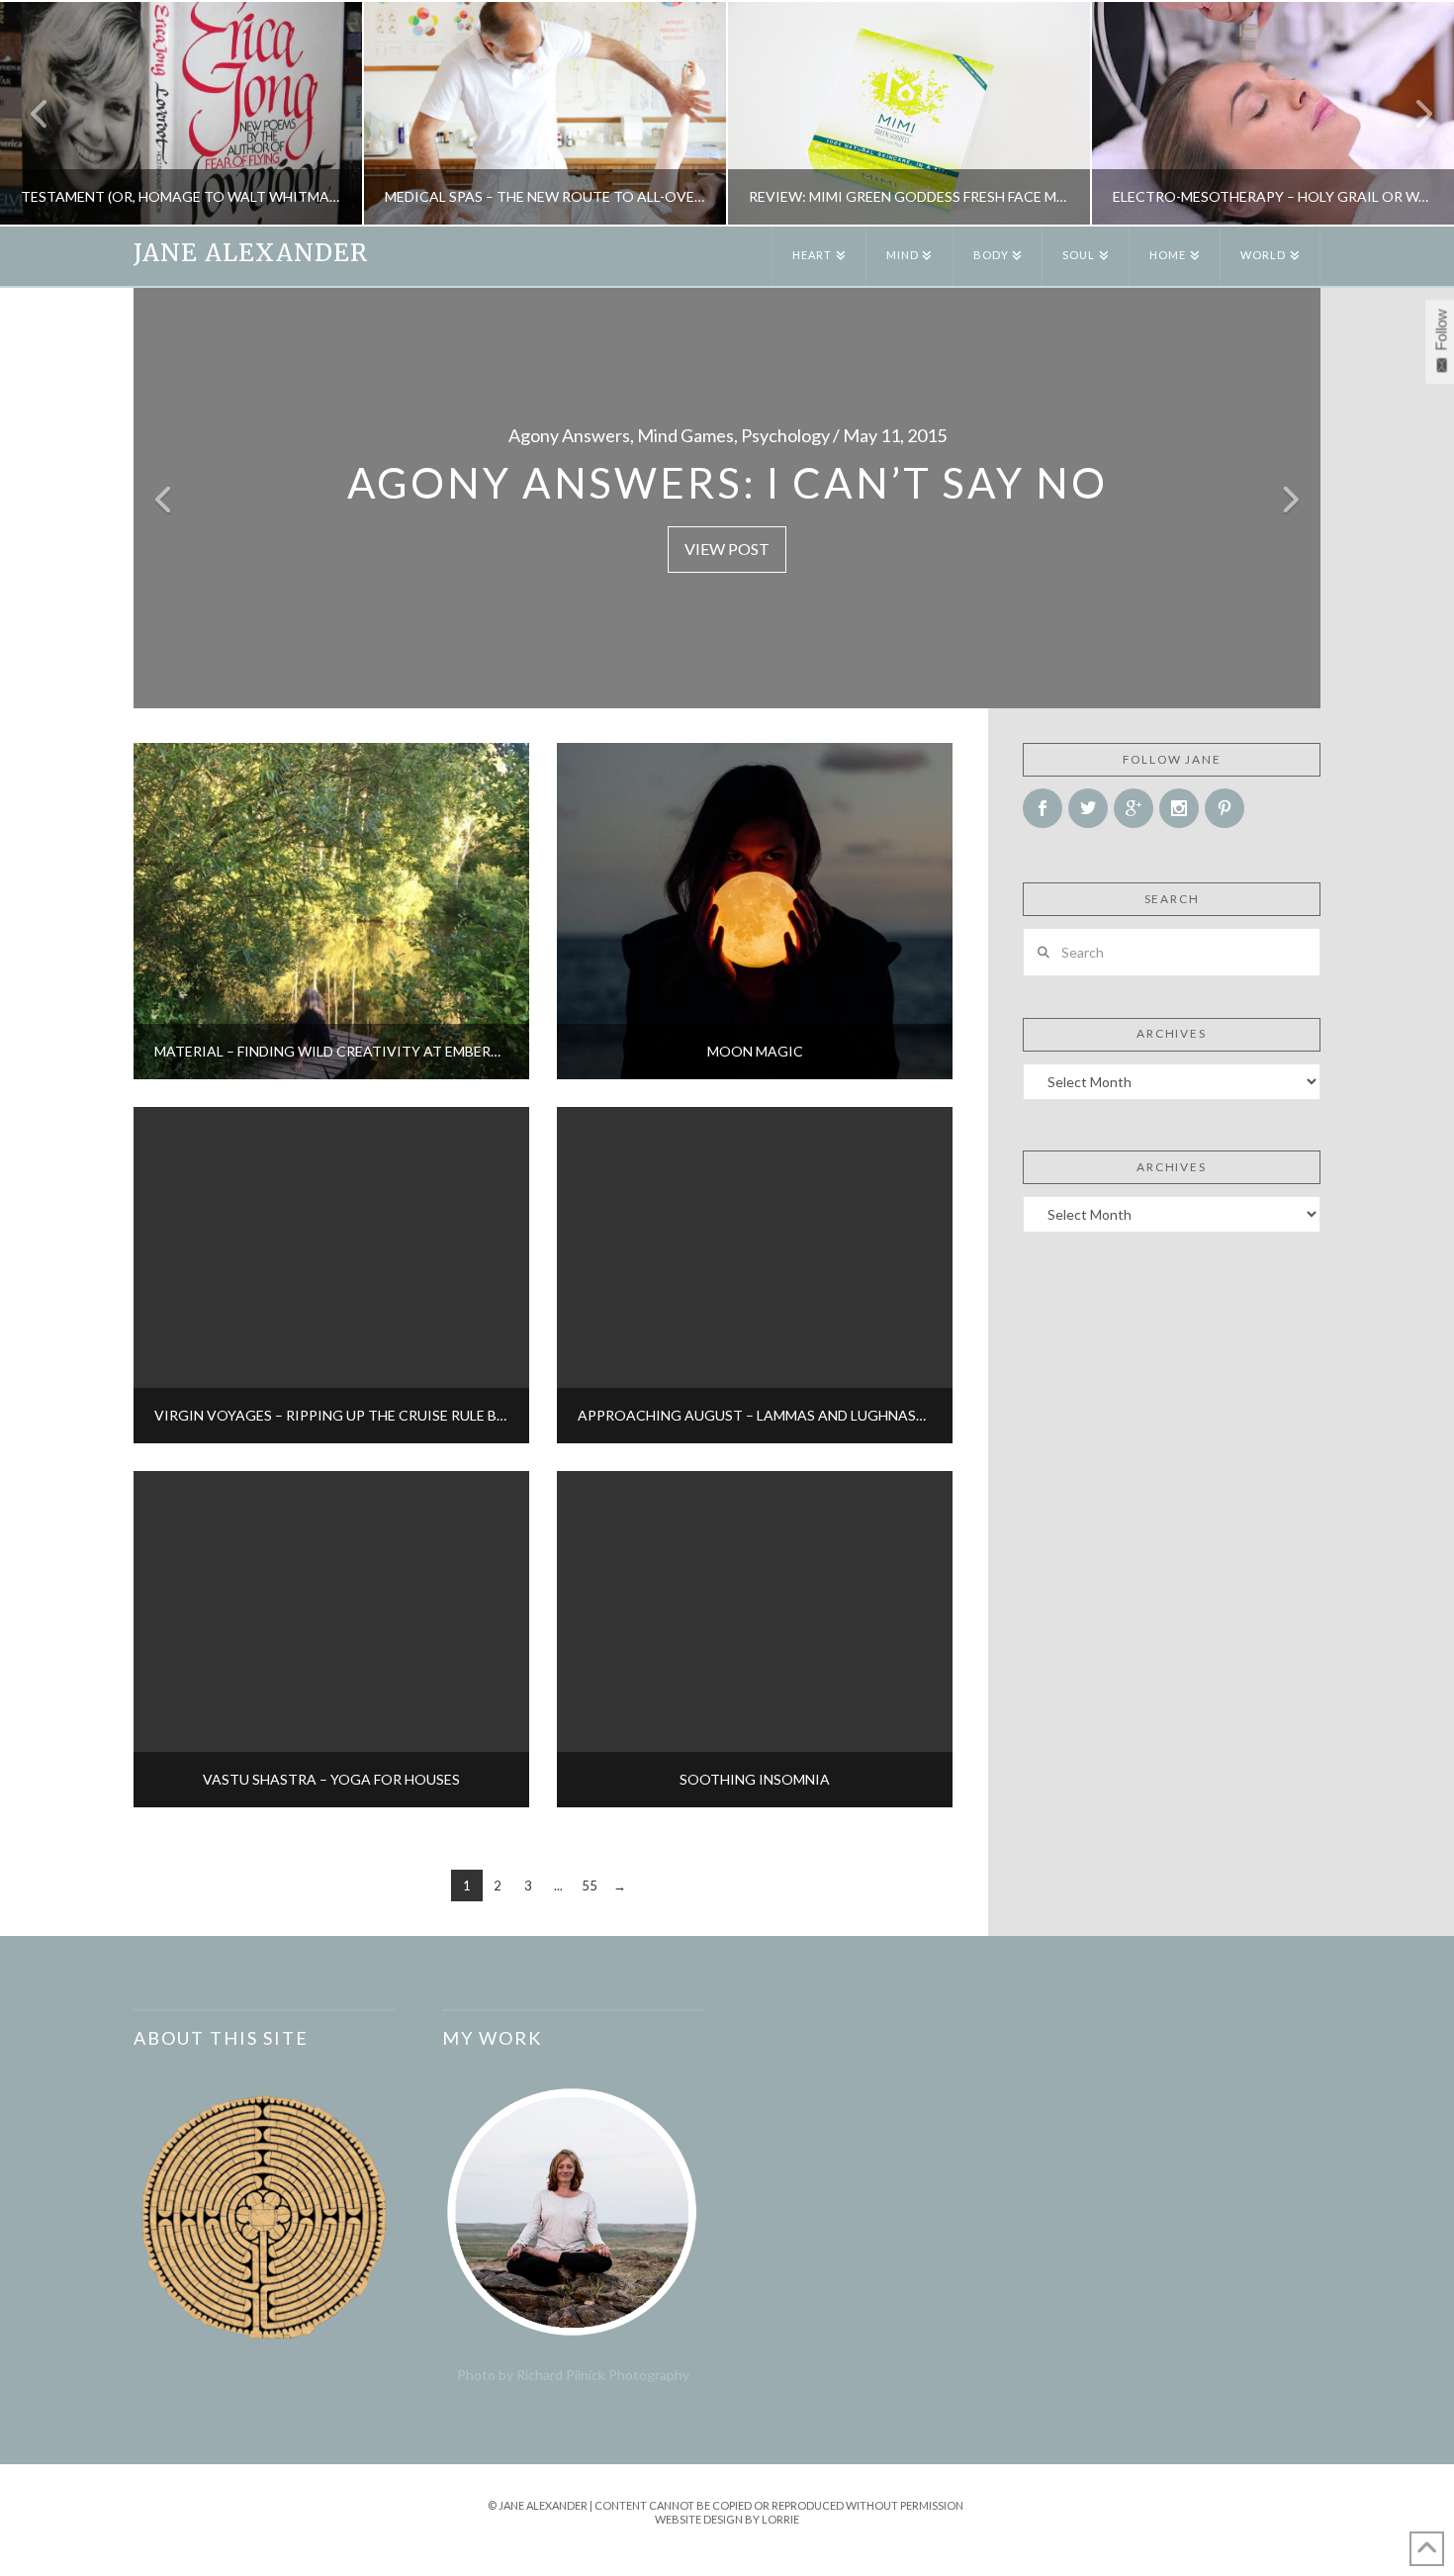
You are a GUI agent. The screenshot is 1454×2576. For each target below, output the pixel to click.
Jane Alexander (251, 253)
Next (1412, 113)
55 (590, 1886)
